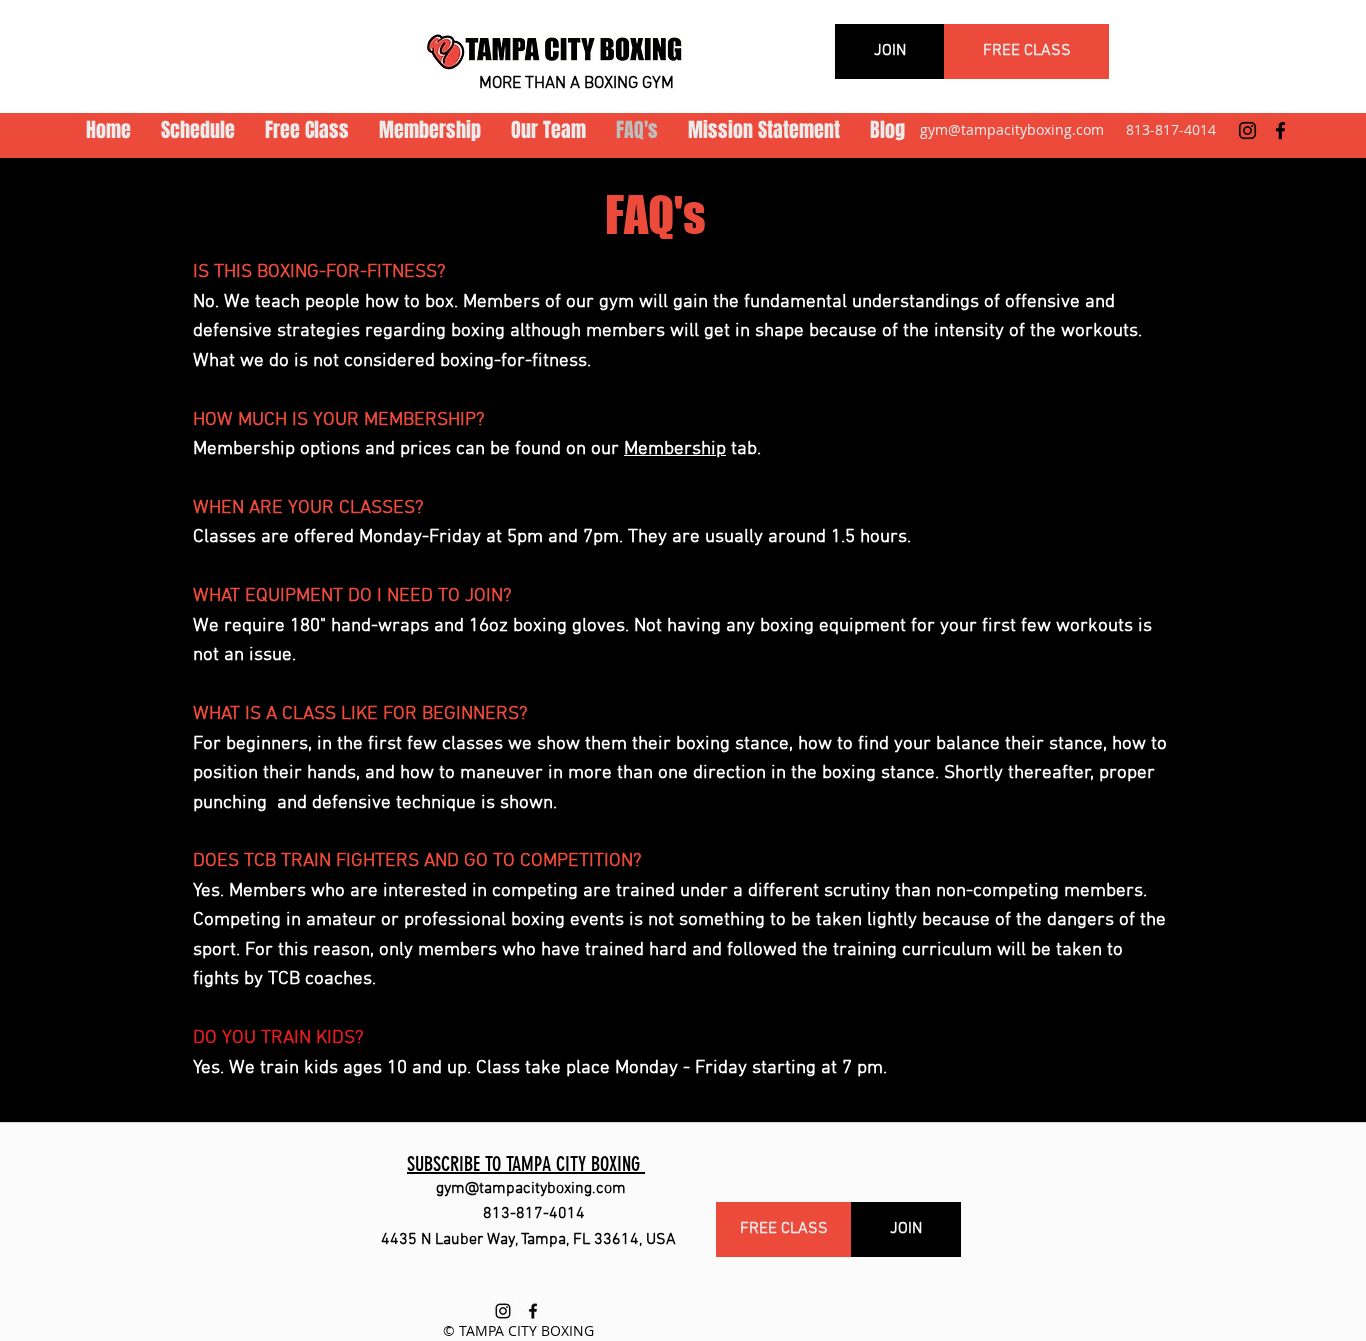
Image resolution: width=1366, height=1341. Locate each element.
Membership (675, 449)
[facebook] (1280, 130)
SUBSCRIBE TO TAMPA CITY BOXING (526, 1164)
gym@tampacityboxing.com (1012, 129)
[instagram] (1247, 130)
